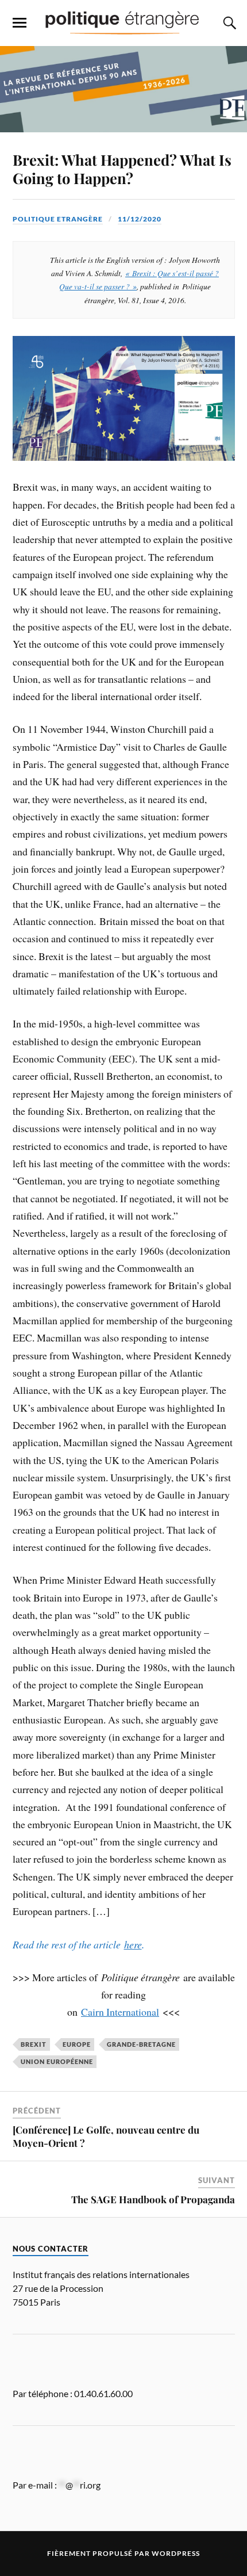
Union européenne (57, 2061)
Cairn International (120, 2012)
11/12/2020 (140, 219)
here (133, 1944)
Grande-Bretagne (141, 2044)
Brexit (34, 2044)
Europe (77, 2044)
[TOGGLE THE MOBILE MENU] (20, 23)
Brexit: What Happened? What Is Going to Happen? (122, 169)
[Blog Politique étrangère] (123, 22)
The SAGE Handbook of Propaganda (153, 2199)
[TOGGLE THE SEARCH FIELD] (228, 23)
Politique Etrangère (58, 219)
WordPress (176, 2553)
